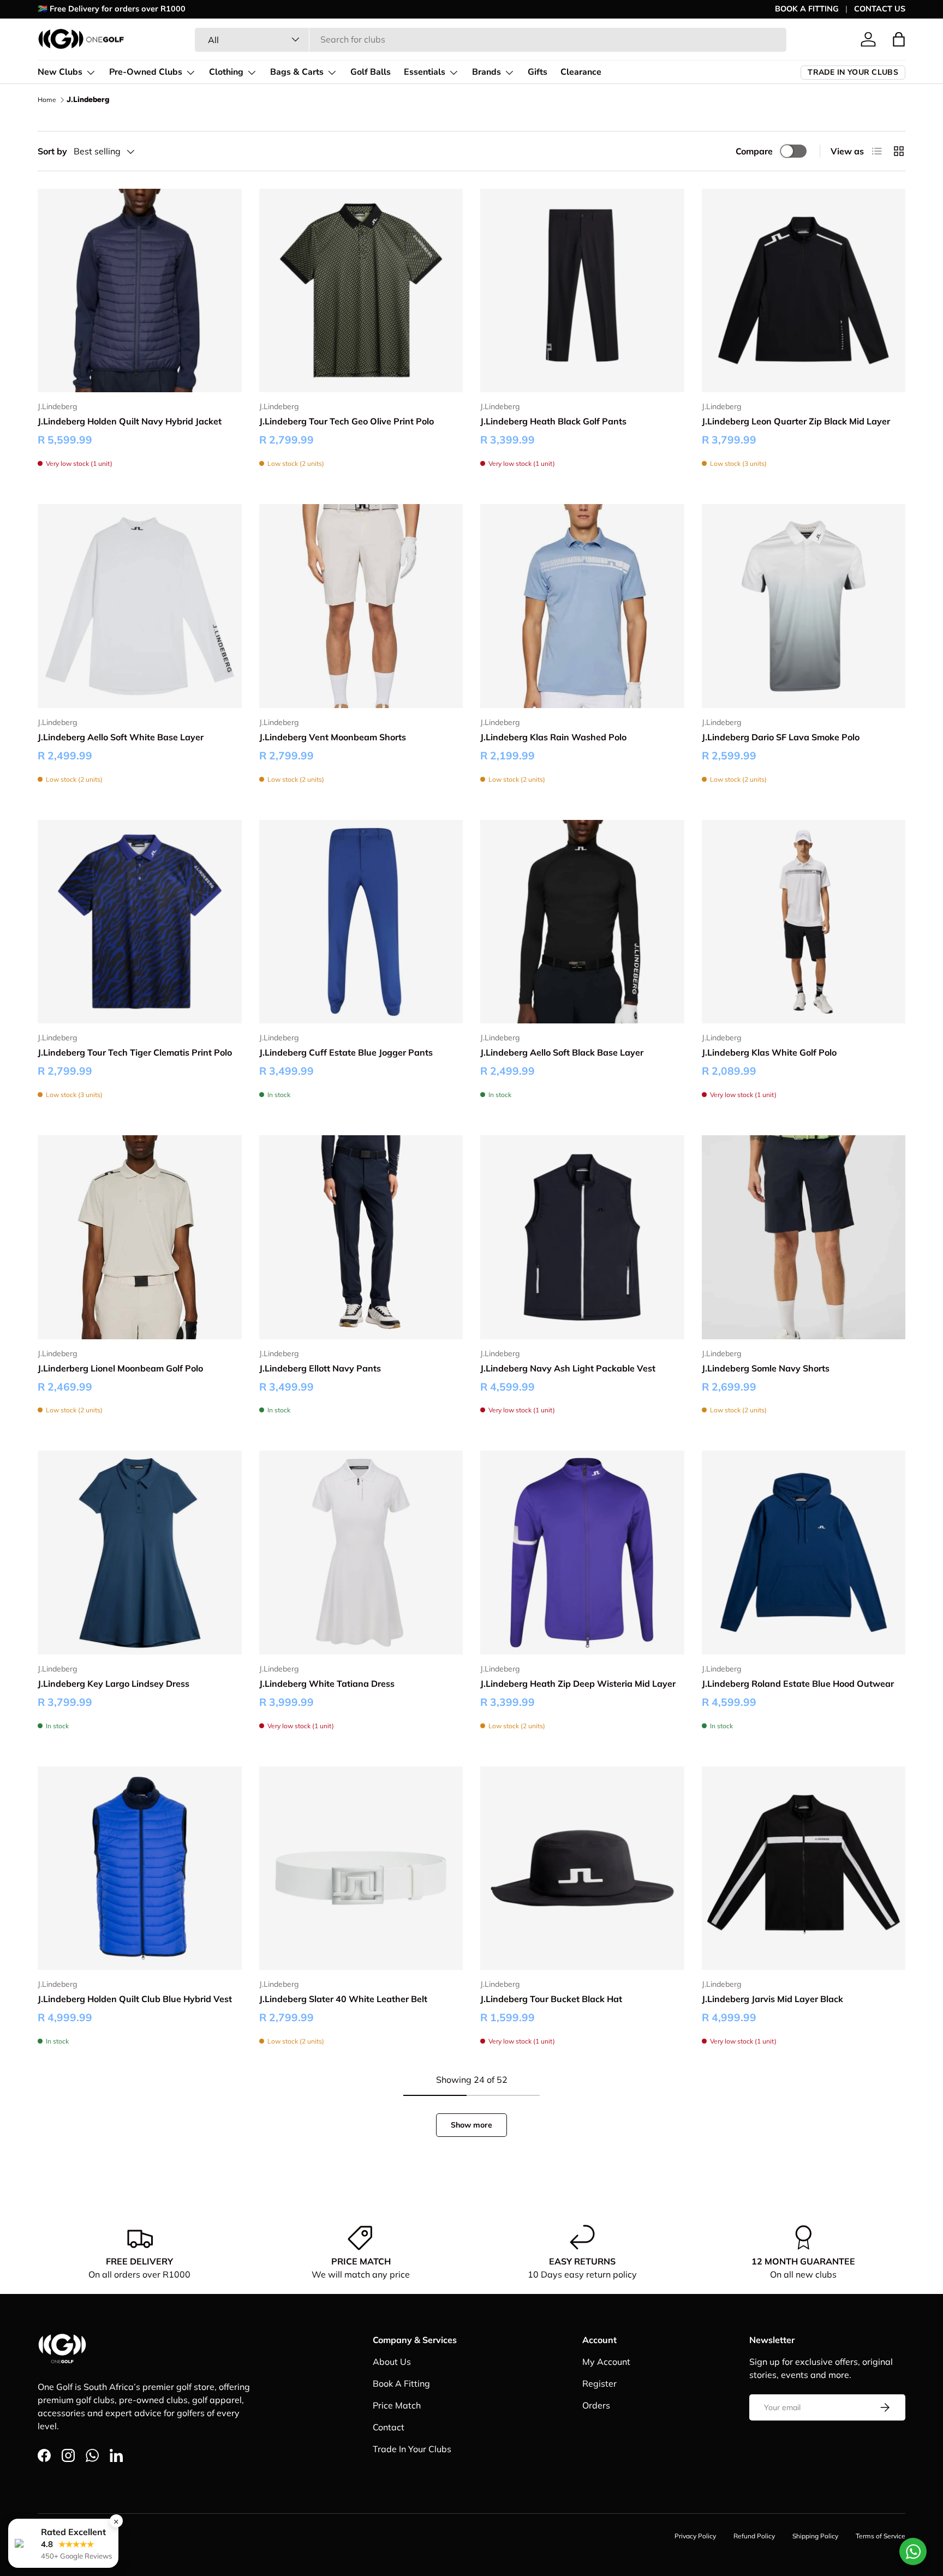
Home (47, 100)
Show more (471, 2125)
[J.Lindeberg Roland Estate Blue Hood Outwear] (804, 1553)
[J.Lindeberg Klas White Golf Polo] (804, 922)
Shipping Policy (815, 2536)
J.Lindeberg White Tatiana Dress (327, 1684)
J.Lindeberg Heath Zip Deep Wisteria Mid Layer (578, 1684)
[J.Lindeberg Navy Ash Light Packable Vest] (582, 1237)
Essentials (425, 72)
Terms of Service (881, 2536)
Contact (389, 2427)
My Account (606, 2362)
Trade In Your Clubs (412, 2449)
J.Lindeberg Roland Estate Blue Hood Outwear (798, 1684)
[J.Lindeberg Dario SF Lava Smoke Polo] (804, 606)
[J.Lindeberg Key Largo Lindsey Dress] (140, 1553)
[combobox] (491, 39)
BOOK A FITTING (807, 9)
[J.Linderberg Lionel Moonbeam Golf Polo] (140, 1237)
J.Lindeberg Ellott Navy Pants (320, 1368)
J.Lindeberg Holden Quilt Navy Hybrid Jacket (130, 421)
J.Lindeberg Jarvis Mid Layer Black (772, 1999)
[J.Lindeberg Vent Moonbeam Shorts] (361, 606)
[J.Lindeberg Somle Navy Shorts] (804, 1237)
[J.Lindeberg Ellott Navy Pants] (361, 1237)
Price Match (397, 2405)
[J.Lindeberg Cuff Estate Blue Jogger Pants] (361, 922)
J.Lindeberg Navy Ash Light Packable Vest (568, 1368)
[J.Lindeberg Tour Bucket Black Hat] (582, 1868)
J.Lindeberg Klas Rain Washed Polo (553, 737)
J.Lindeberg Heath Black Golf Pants (553, 421)
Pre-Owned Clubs (146, 72)
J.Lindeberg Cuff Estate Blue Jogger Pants (346, 1052)
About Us (392, 2362)
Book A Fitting (401, 2383)
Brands (487, 72)
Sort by (52, 151)
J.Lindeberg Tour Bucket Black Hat (551, 1999)
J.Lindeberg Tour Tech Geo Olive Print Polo (347, 421)
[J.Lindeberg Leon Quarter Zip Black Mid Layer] (804, 291)
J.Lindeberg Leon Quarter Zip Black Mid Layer (796, 421)
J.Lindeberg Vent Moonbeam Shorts (333, 737)
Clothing (226, 72)
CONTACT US (880, 9)
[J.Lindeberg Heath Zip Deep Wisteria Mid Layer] (582, 1553)
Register (599, 2383)
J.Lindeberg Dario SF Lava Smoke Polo (781, 737)
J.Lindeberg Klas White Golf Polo (769, 1052)
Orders (596, 2405)
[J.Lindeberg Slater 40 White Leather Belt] (361, 1868)
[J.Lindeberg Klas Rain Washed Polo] (582, 606)
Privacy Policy (695, 2536)
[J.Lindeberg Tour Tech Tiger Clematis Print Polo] (140, 922)
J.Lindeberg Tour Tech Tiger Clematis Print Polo (135, 1052)
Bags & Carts (297, 72)
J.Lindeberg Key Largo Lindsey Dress (114, 1684)
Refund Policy (754, 2536)
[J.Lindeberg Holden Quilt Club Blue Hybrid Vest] (140, 1868)
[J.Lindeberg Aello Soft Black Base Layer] (582, 922)
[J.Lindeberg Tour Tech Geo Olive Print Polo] (361, 291)
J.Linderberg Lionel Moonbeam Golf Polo (120, 1368)
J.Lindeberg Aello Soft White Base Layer (121, 737)
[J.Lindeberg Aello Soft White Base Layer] (140, 606)
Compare (754, 151)
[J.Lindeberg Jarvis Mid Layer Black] (804, 1868)
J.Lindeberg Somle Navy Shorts (766, 1368)
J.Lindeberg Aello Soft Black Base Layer (562, 1052)
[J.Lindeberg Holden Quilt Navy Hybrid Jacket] (140, 291)
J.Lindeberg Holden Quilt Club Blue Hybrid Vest (135, 1999)
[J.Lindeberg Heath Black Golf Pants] (582, 291)
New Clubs (60, 72)
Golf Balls (371, 72)
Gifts (538, 72)
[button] (899, 39)
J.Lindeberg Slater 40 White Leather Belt (343, 1999)
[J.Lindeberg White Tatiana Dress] (361, 1553)
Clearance (581, 72)
